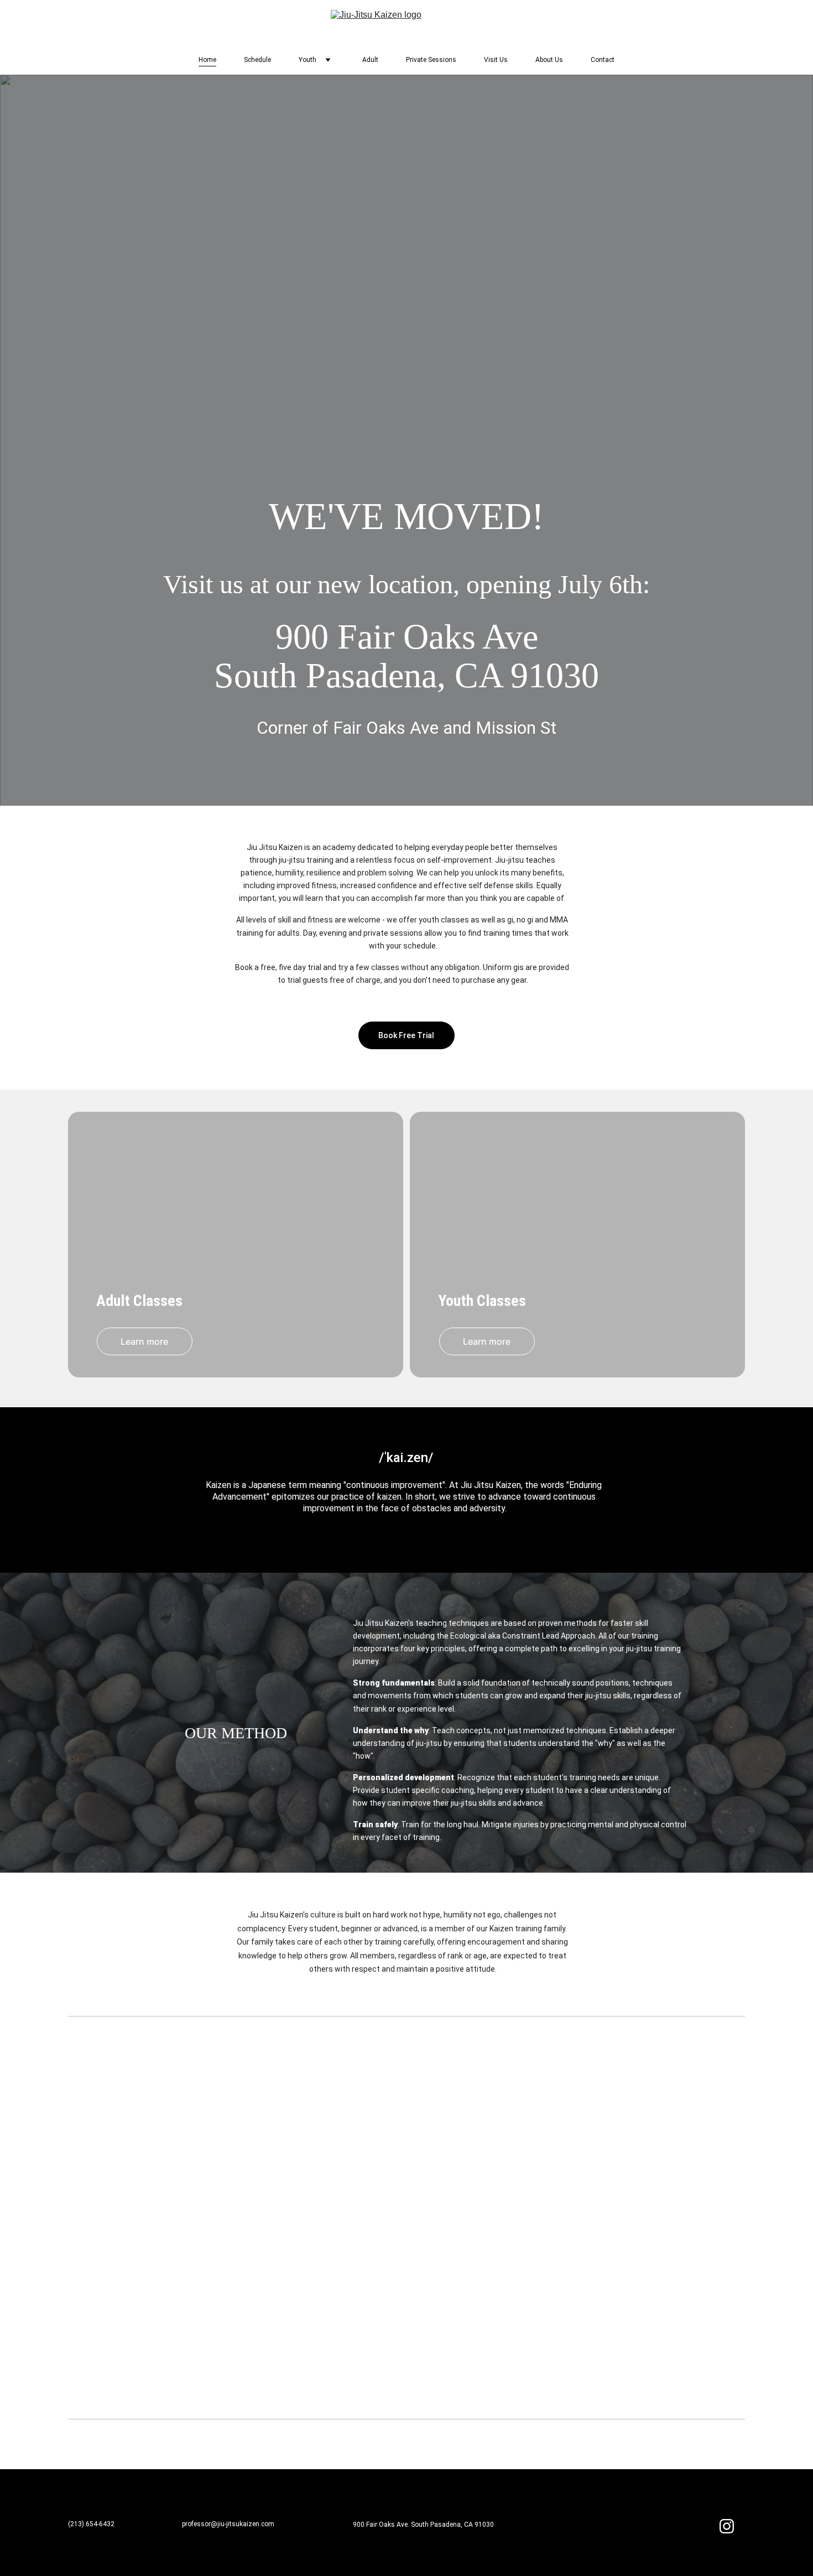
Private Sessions (431, 60)
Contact (603, 60)
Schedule (257, 60)
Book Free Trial (406, 1035)
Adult (370, 60)
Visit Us (496, 60)
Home (207, 60)
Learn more (144, 1341)
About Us (549, 60)
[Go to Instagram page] (727, 2526)
